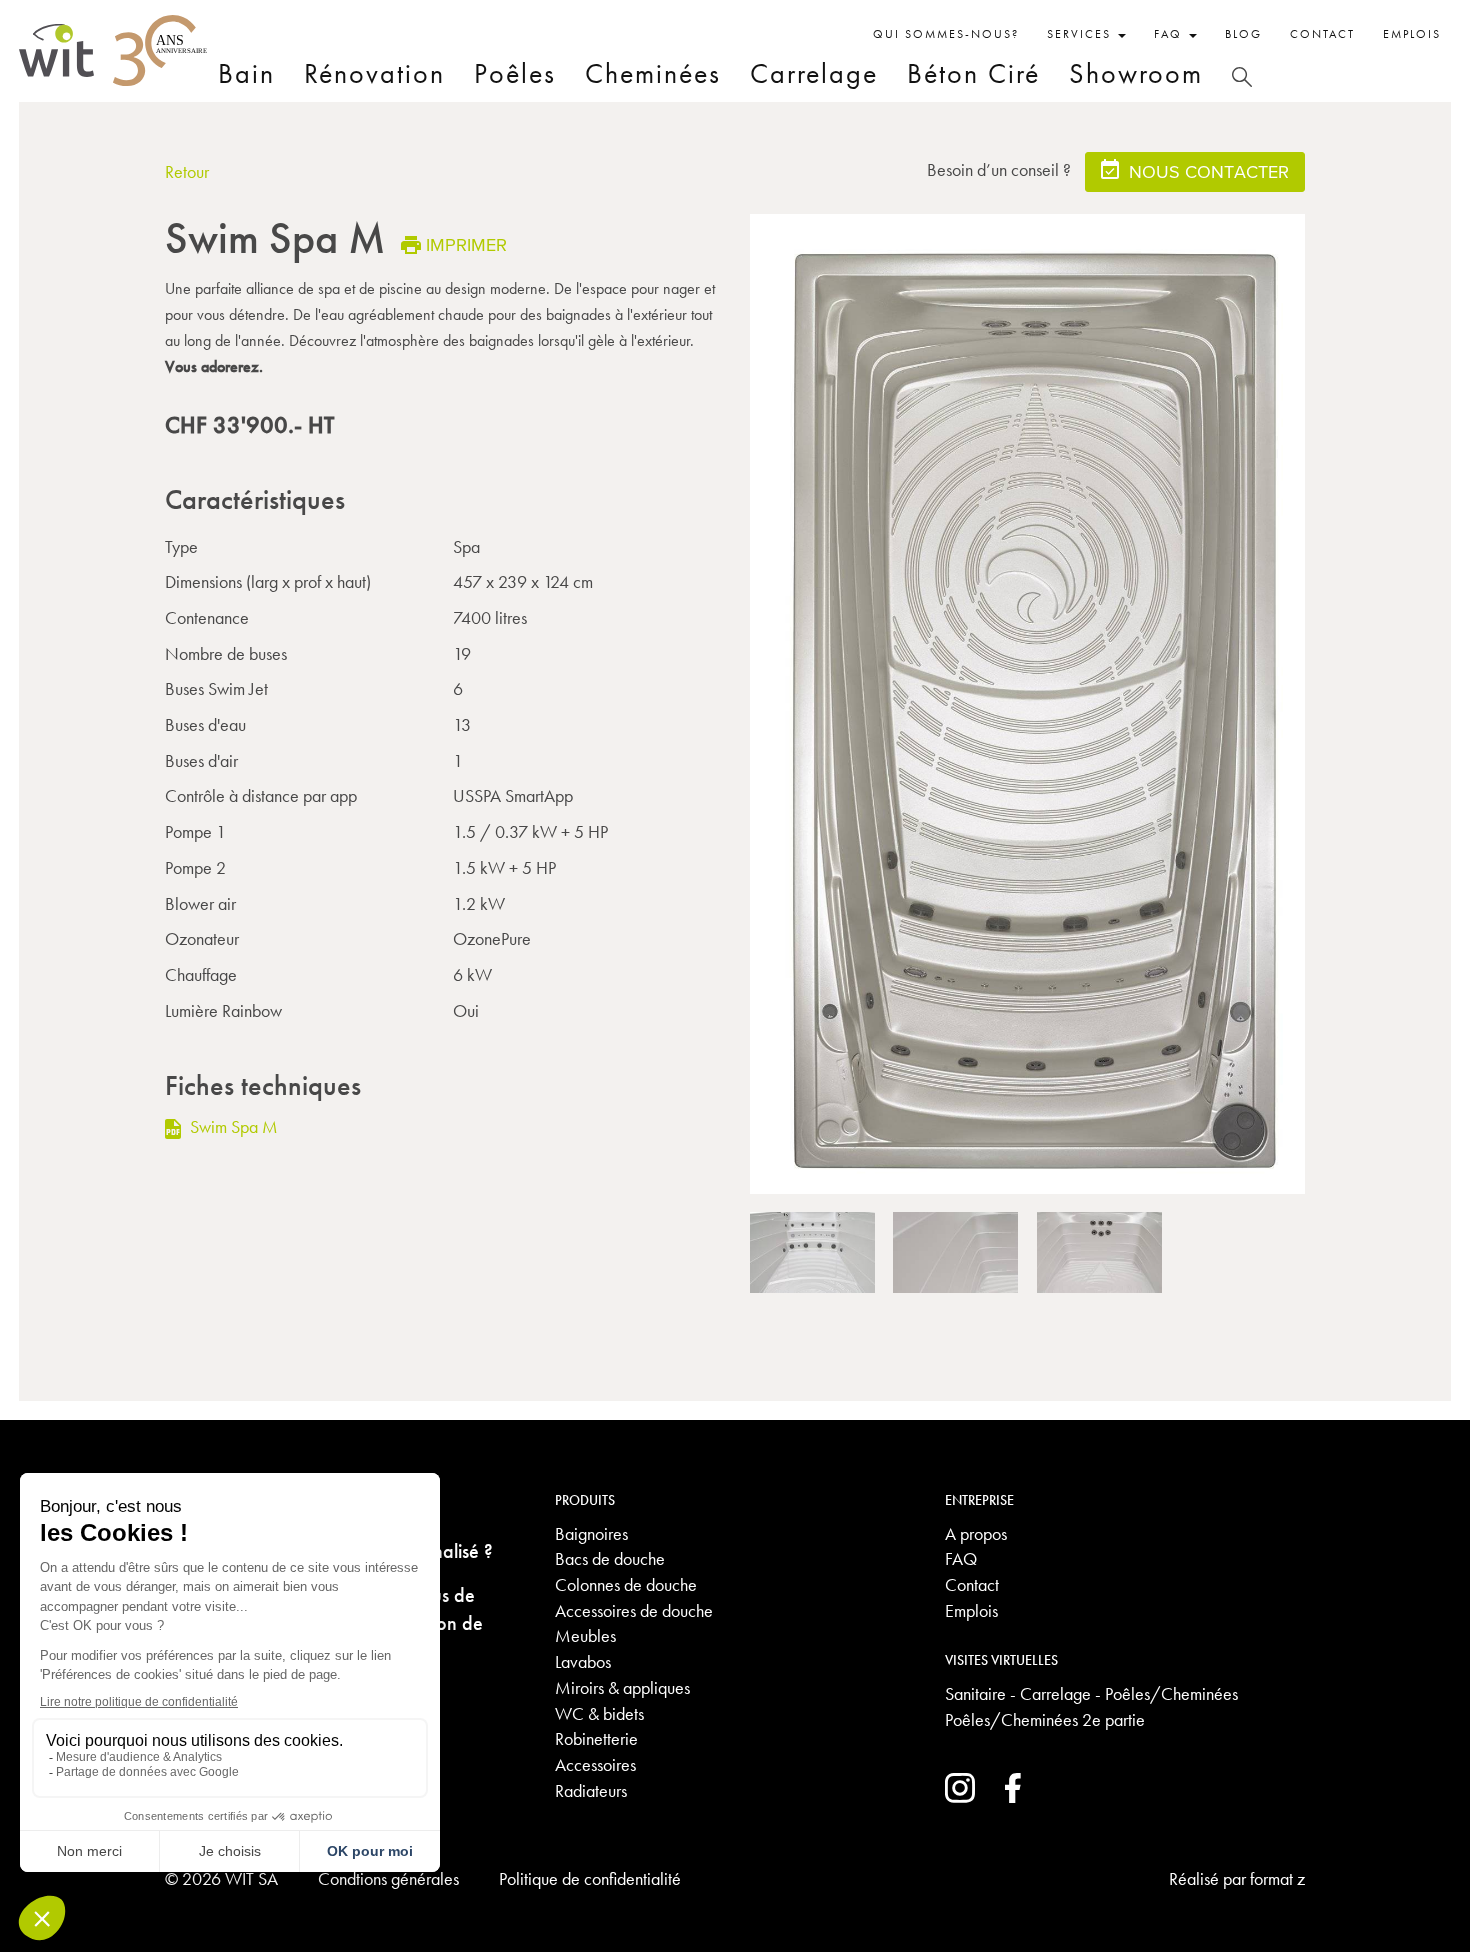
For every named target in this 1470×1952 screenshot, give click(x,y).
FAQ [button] (1170, 34)
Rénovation (374, 73)
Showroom (1136, 73)
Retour (187, 171)
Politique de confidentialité (590, 1878)
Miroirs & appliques (622, 1687)
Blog (1243, 34)
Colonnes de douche (626, 1584)
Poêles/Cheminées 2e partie (1045, 1719)
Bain (246, 73)
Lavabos (583, 1661)
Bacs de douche (610, 1558)
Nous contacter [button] (1206, 171)
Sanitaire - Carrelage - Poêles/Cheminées (1091, 1693)
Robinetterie (596, 1738)
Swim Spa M (232, 1126)
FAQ (961, 1558)
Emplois (1412, 34)
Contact (1322, 34)
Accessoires (595, 1764)
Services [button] (1081, 34)
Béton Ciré (973, 73)
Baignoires (591, 1533)
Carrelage (814, 73)
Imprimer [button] (466, 244)
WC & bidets (599, 1713)
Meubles (585, 1635)
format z (1277, 1878)
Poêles (515, 73)
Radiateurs (591, 1790)
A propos (976, 1533)
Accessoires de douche (634, 1610)
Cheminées (653, 73)
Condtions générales (388, 1878)
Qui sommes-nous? (946, 34)
